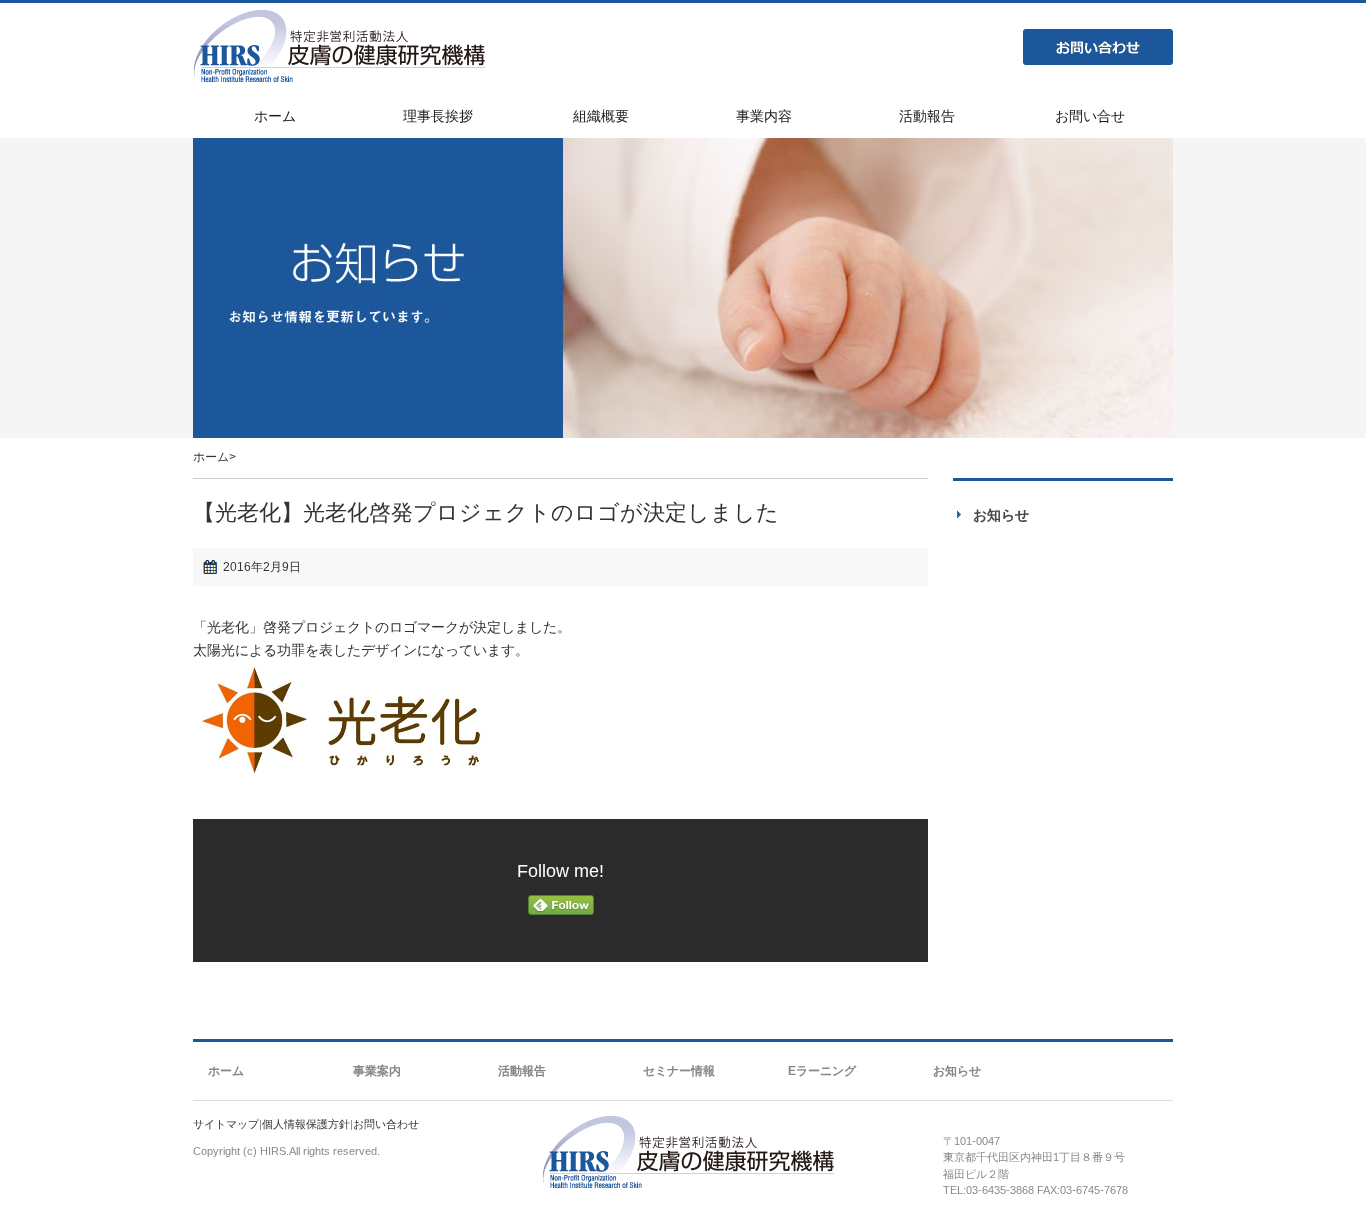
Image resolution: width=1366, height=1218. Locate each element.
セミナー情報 (679, 1071)
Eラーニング (822, 1071)
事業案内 (377, 1071)
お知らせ (1001, 515)
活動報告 (522, 1071)
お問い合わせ (1098, 47)
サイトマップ (226, 1124)
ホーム (211, 457)
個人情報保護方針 (306, 1124)
